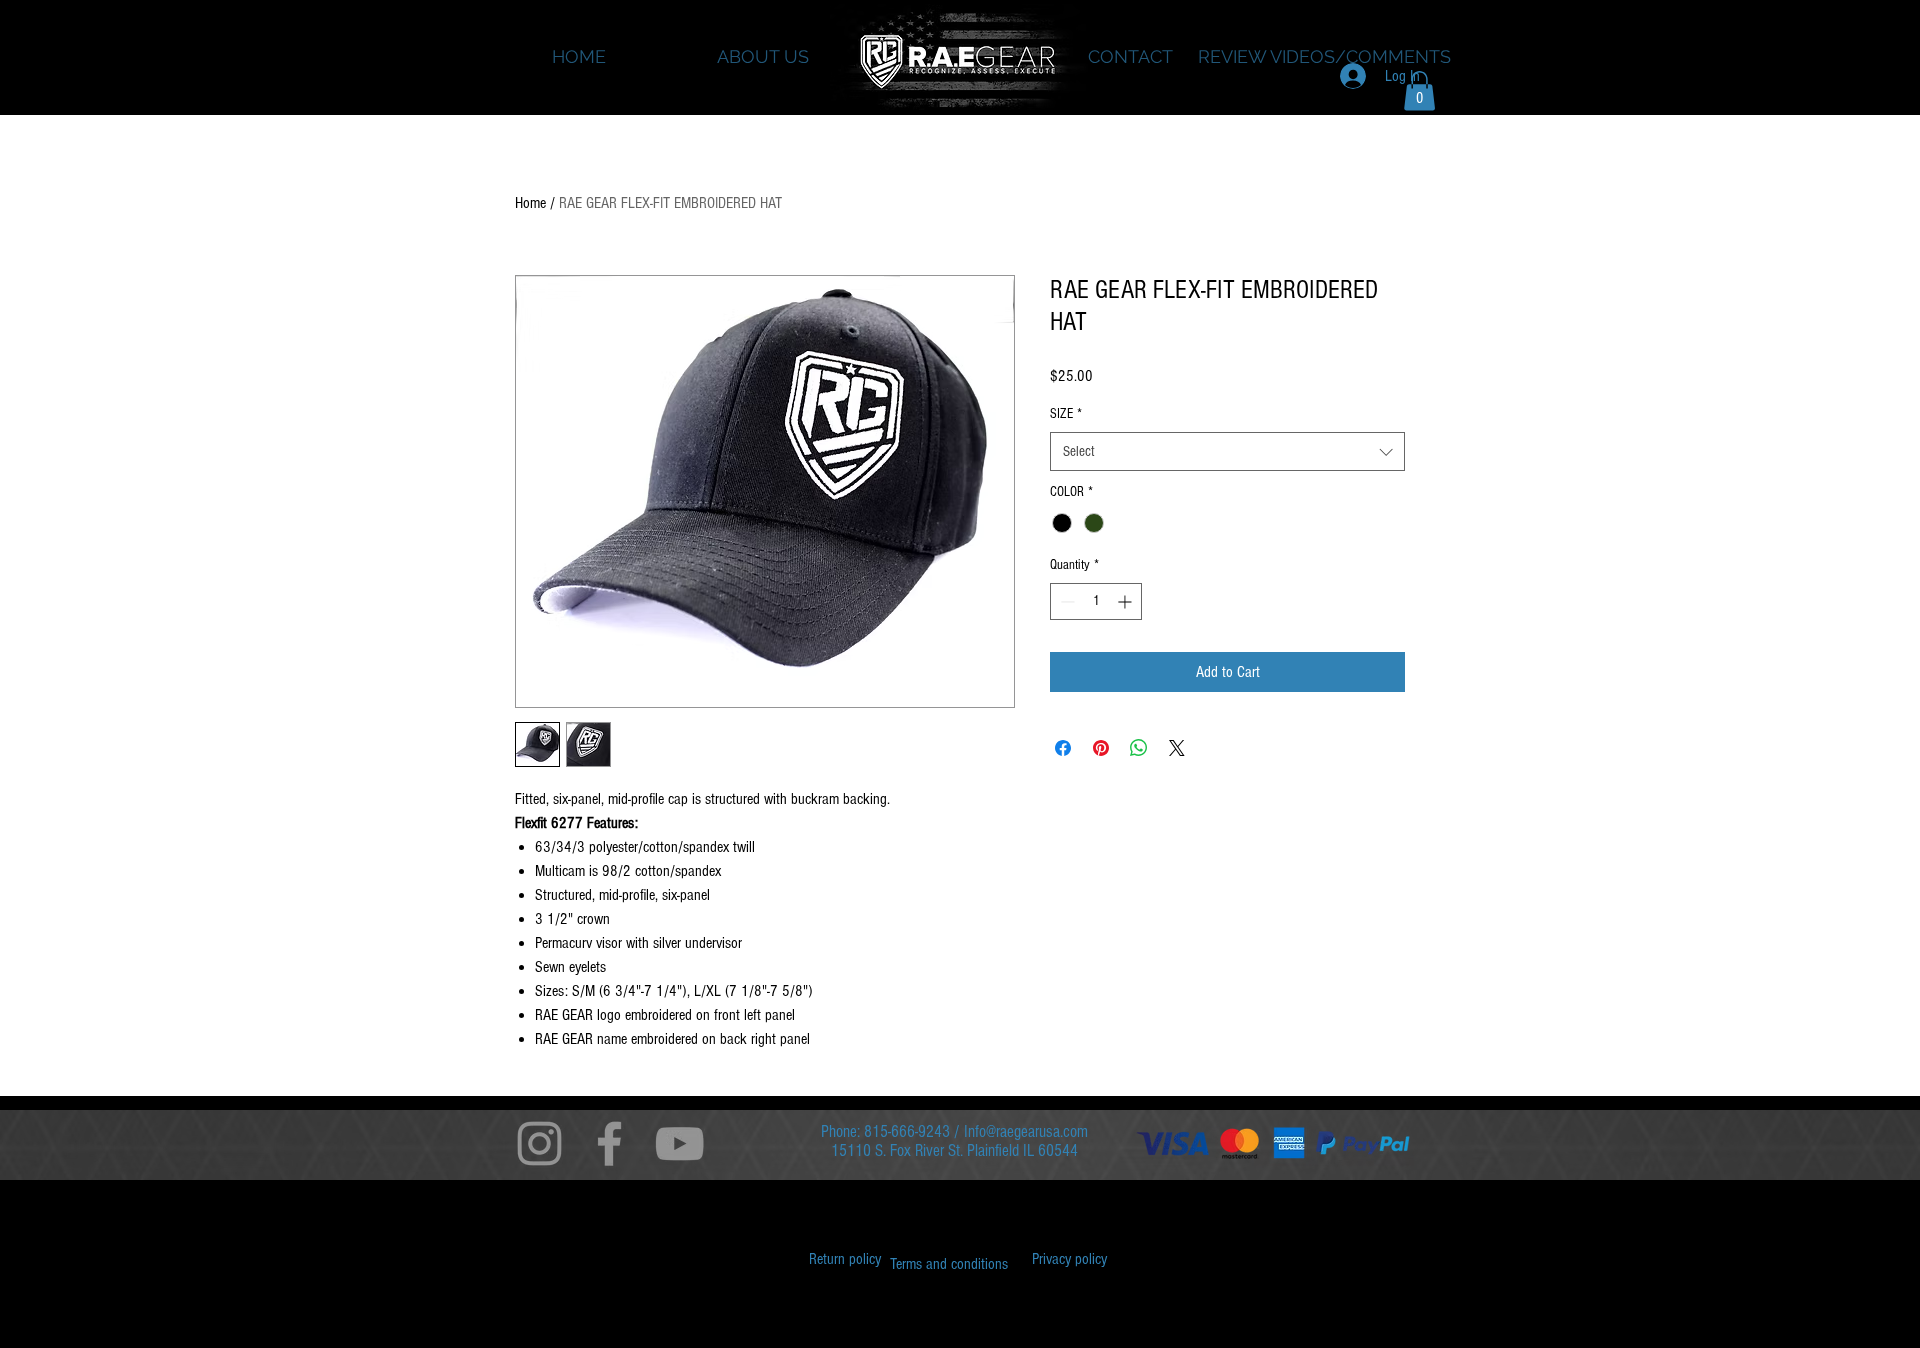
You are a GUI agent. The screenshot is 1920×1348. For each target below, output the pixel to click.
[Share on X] (1177, 748)
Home (530, 203)
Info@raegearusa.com (1026, 1131)
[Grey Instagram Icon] (539, 1143)
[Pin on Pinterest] (1101, 748)
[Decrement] (1065, 601)
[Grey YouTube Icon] (679, 1143)
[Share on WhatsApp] (1139, 748)
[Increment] (1126, 601)
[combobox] (1227, 451)
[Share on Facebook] (1063, 748)
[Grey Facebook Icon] (609, 1143)
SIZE (1066, 414)
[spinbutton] (1096, 601)
